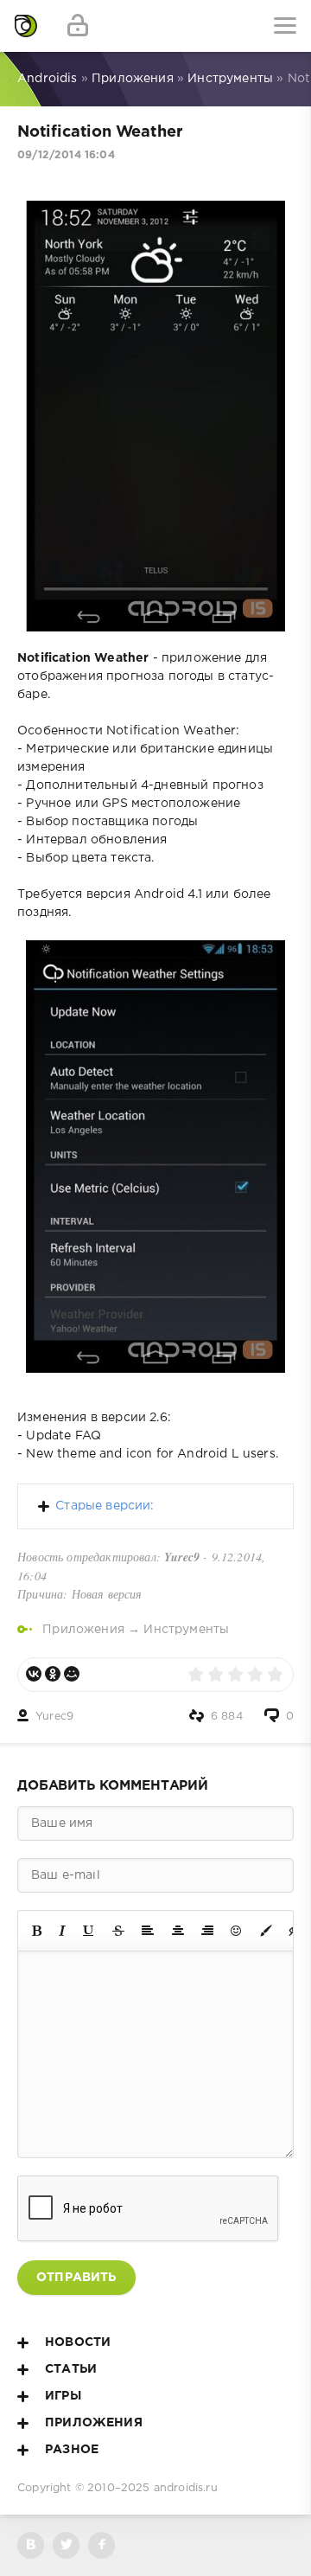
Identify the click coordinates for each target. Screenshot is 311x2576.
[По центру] (178, 1931)
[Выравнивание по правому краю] (207, 1931)
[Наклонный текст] (62, 1931)
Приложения (83, 1630)
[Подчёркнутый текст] (89, 1931)
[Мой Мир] (72, 1674)
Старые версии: (105, 1506)
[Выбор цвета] (266, 1931)
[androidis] (26, 26)
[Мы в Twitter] (66, 2545)
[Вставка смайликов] (237, 1931)
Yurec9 (54, 1717)
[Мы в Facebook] (102, 2545)
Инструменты (186, 1630)
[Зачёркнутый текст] (118, 1931)
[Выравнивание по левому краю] (148, 1931)
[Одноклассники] (53, 1674)
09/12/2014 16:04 (66, 155)
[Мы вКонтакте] (31, 2545)
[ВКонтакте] (34, 1674)
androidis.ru (186, 2488)
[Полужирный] (37, 1931)
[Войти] (78, 26)
